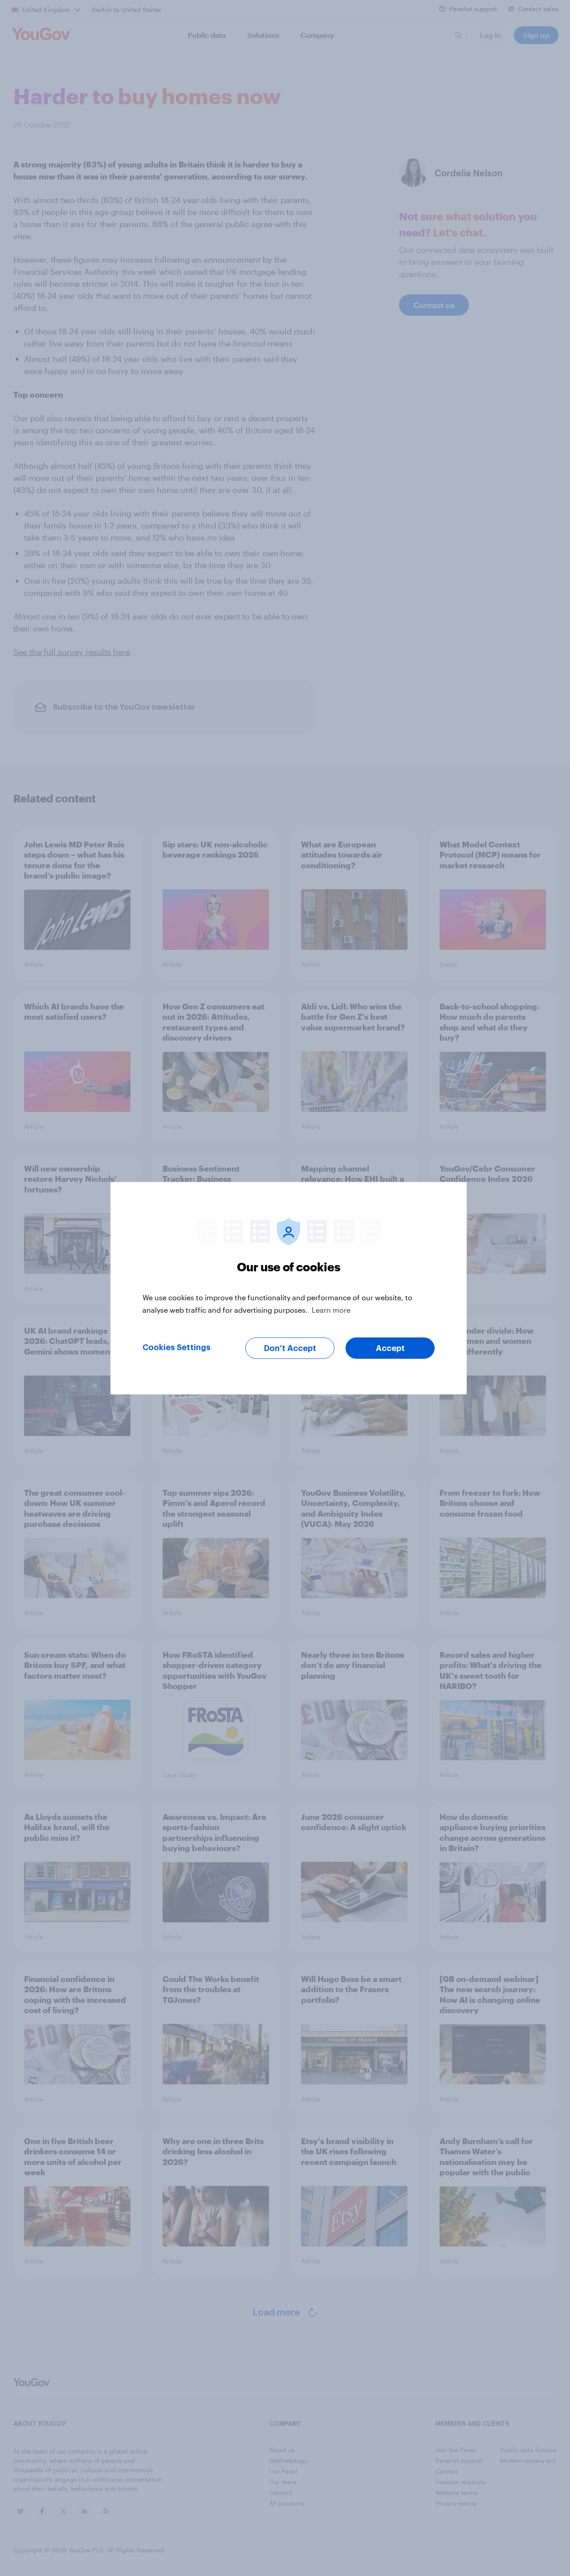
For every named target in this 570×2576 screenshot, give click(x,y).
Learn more (331, 1309)
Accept (390, 1348)
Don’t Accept (290, 1348)
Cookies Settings (177, 1347)
